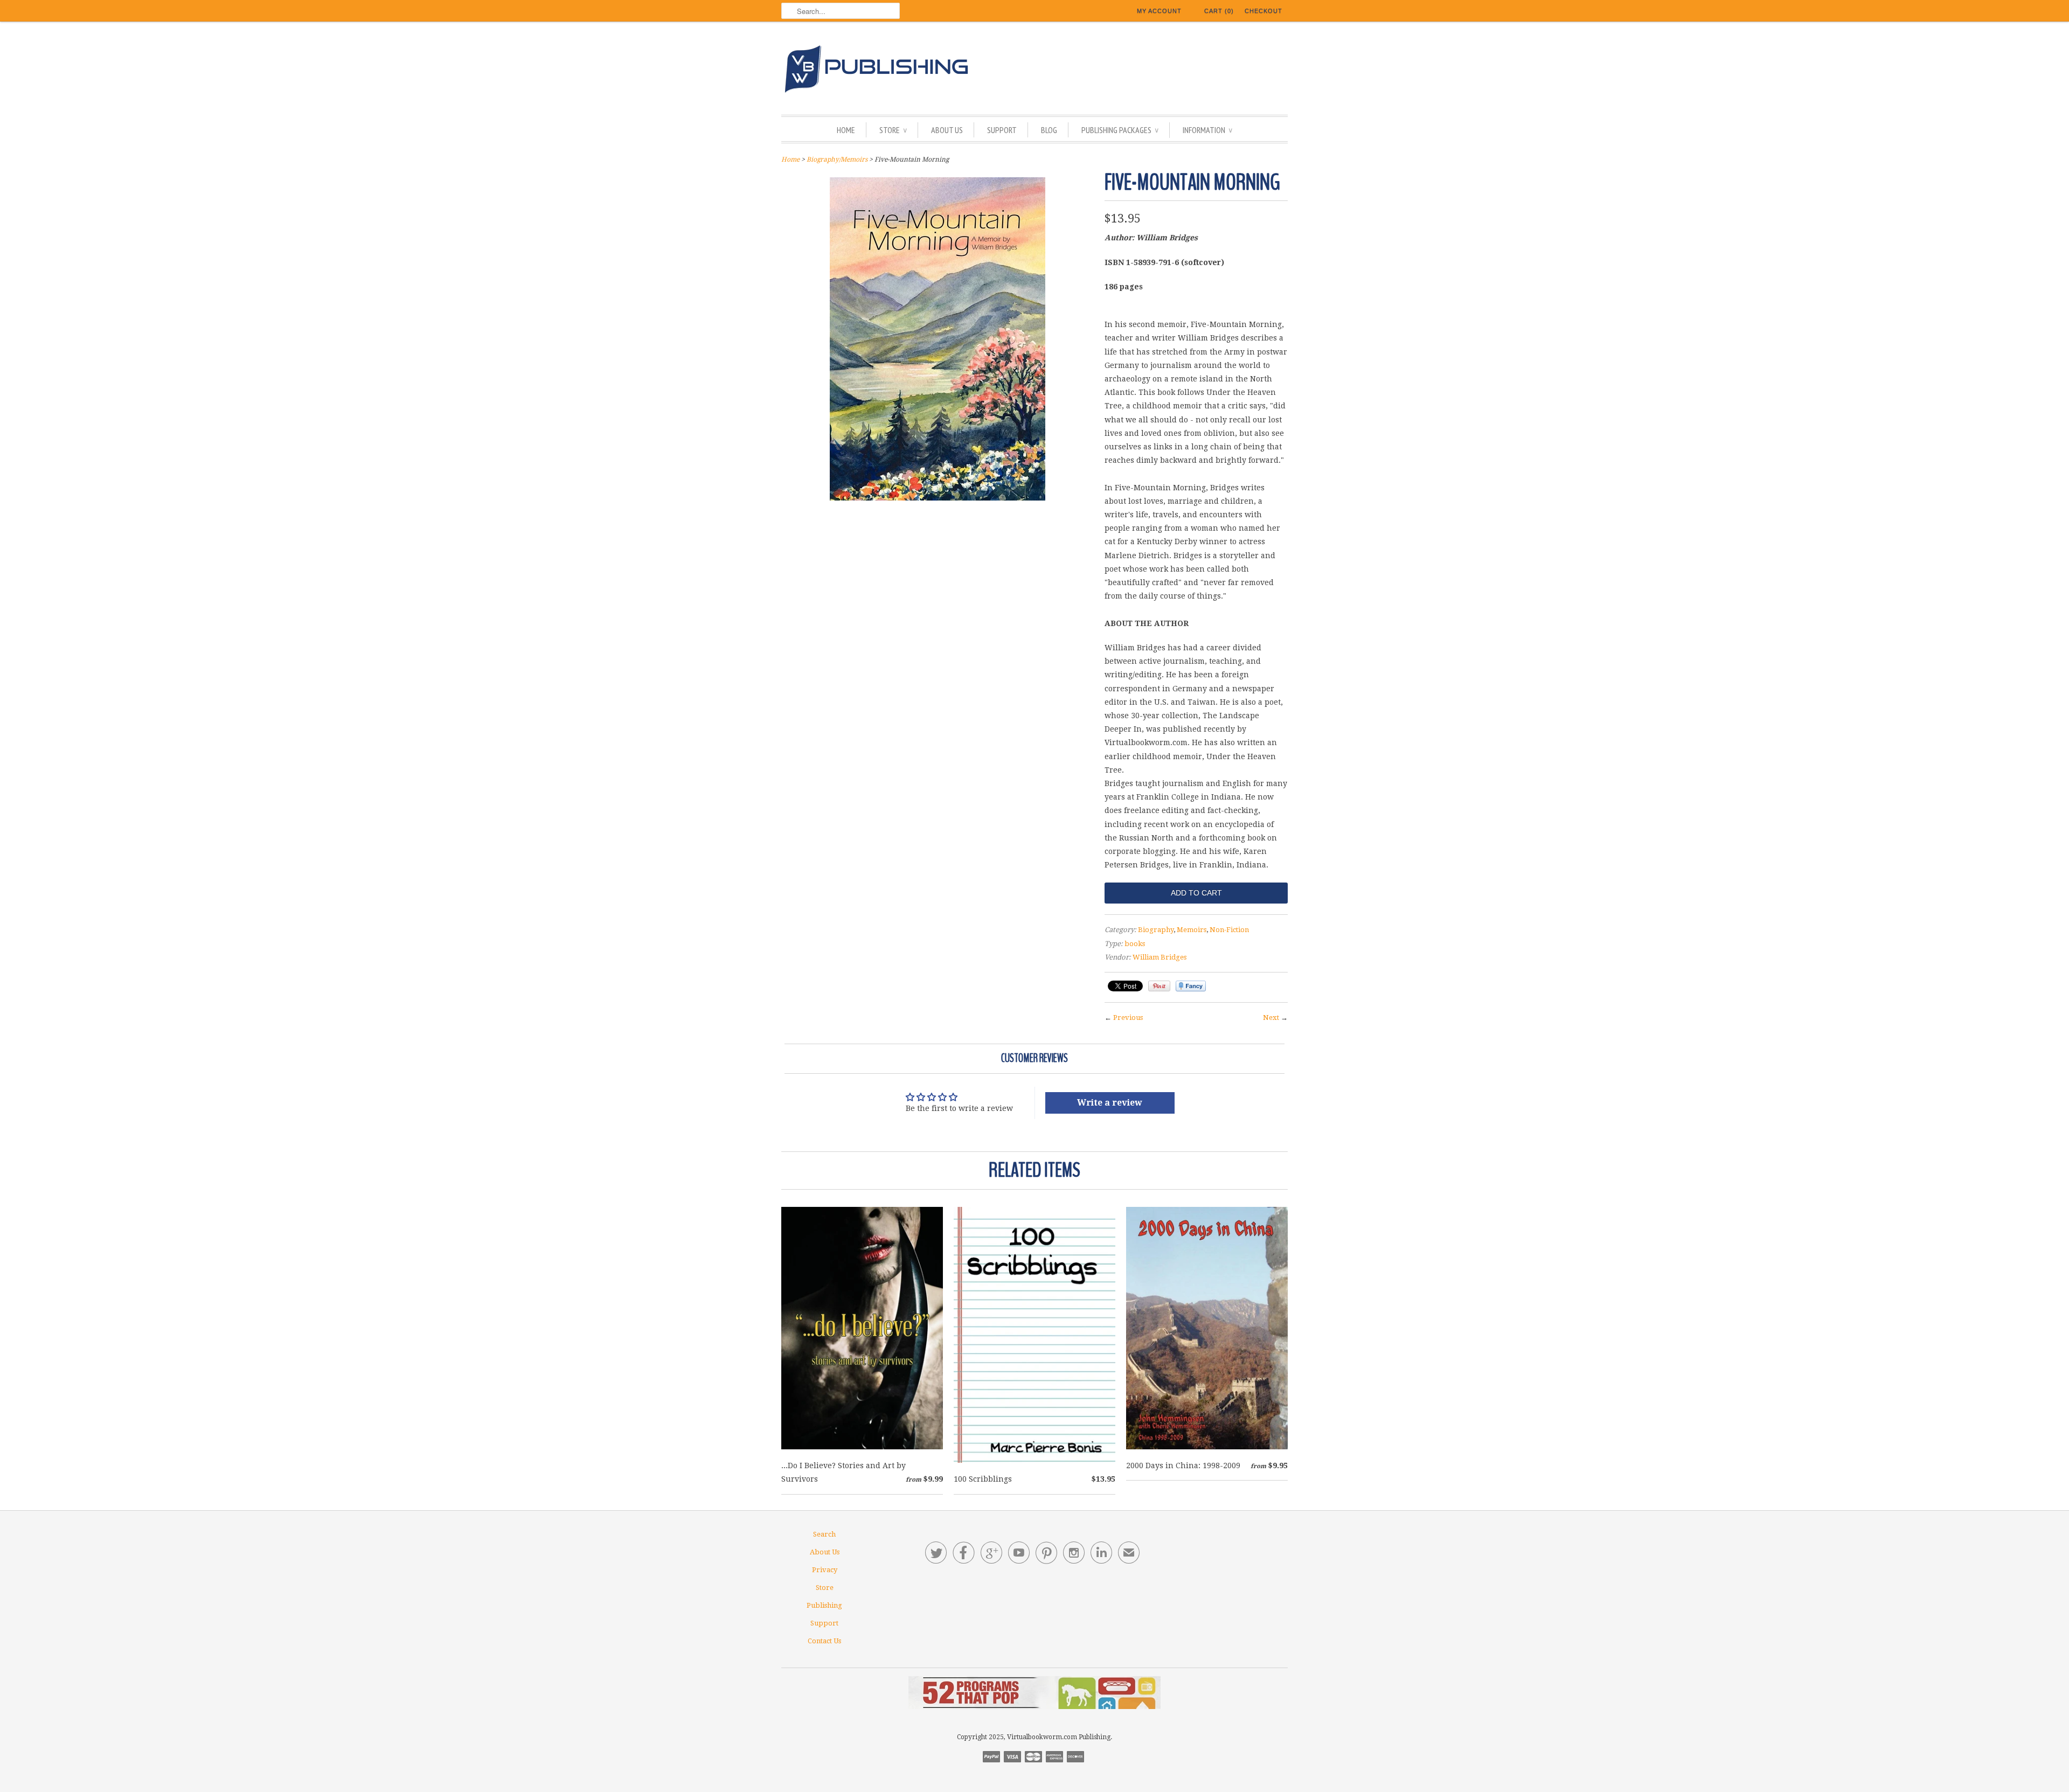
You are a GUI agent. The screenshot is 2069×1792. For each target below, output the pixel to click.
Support (1002, 130)
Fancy (1191, 986)
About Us (947, 130)
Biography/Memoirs (837, 159)
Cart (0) (1219, 11)
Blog (1049, 130)
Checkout (1263, 11)
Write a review (1110, 1103)
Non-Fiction (1229, 930)
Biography (1156, 930)
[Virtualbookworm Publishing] (1034, 71)
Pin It (1159, 986)
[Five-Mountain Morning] (938, 498)
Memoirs (1192, 930)
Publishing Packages (1120, 130)
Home (846, 130)
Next (1271, 1017)
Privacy (825, 1570)
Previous (1128, 1017)
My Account (1159, 11)
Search (824, 1534)
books (1135, 944)
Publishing (824, 1605)
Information (1207, 130)
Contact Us (824, 1641)
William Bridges (1160, 957)
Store (893, 130)
